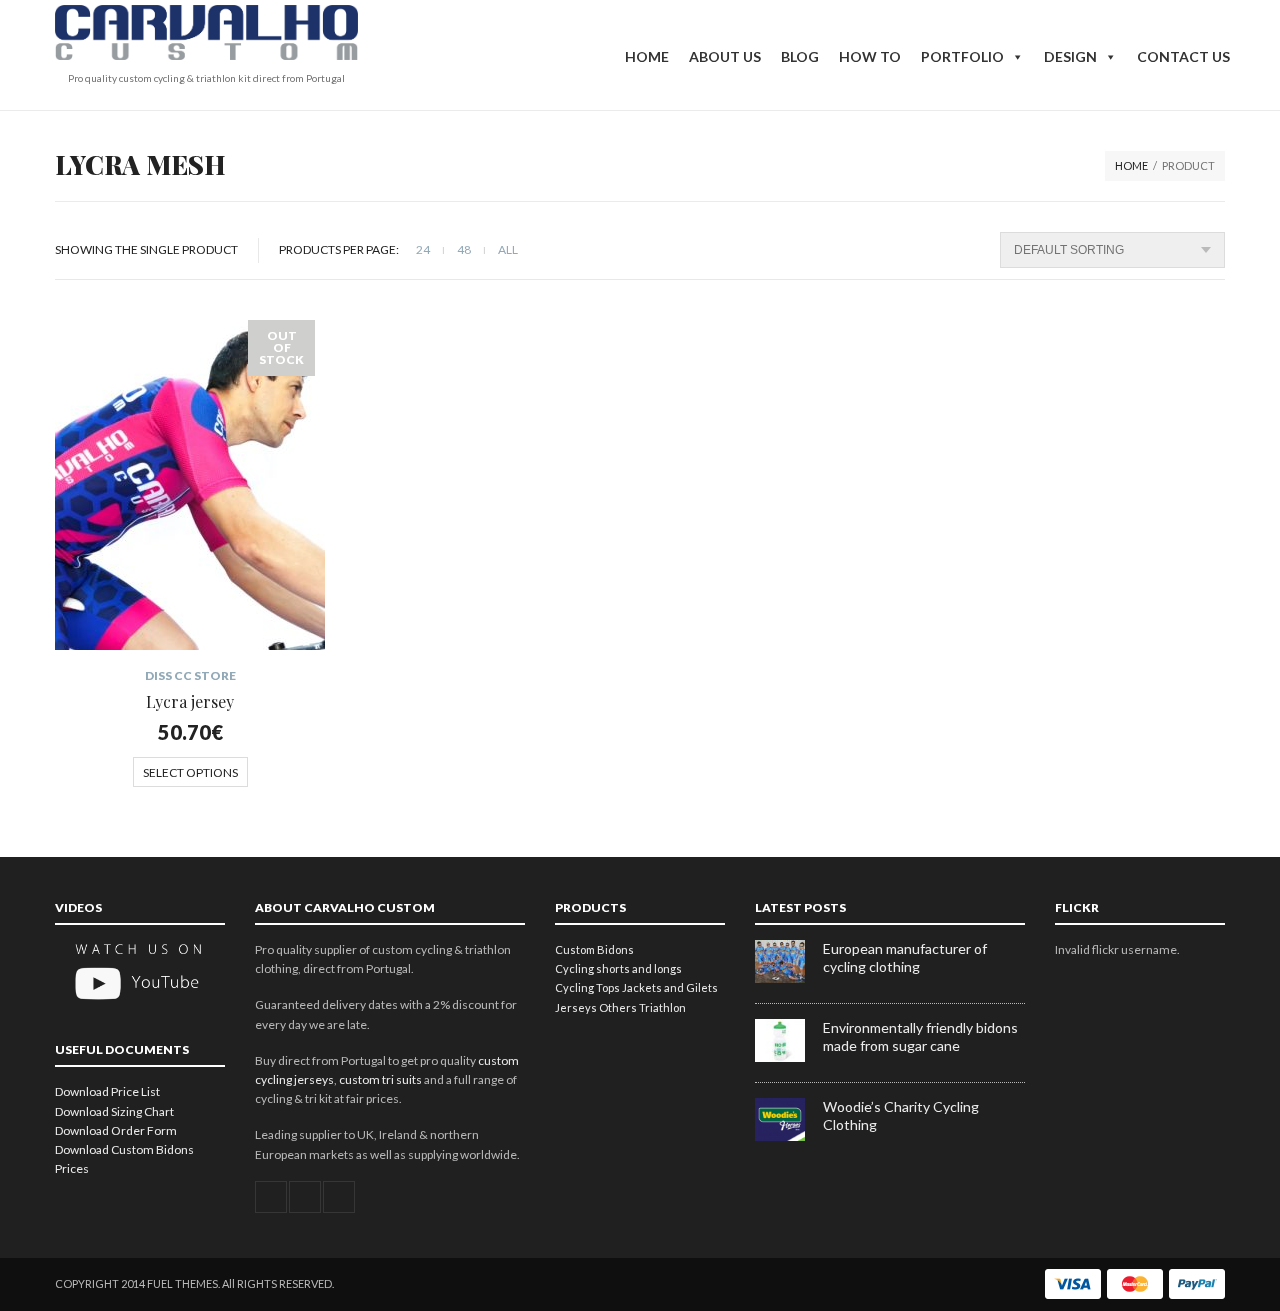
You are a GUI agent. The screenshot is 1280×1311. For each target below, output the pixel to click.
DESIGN (1070, 56)
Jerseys (576, 1007)
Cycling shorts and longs (618, 968)
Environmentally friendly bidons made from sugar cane (920, 1036)
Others (618, 1007)
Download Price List (107, 1091)
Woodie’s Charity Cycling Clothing (901, 1115)
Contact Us (1183, 56)
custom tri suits (380, 1079)
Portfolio (962, 56)
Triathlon (662, 1007)
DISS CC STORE (190, 675)
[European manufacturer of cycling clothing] (789, 978)
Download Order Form (116, 1130)
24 (423, 249)
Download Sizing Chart (114, 1111)
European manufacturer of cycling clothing (905, 957)
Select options (190, 772)
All (508, 249)
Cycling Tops (587, 987)
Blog (800, 56)
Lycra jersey (190, 701)
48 (464, 249)
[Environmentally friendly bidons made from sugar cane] (789, 1057)
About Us (725, 56)
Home (647, 56)
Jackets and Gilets (670, 987)
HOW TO (870, 56)
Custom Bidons (594, 949)
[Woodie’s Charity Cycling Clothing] (789, 1136)
